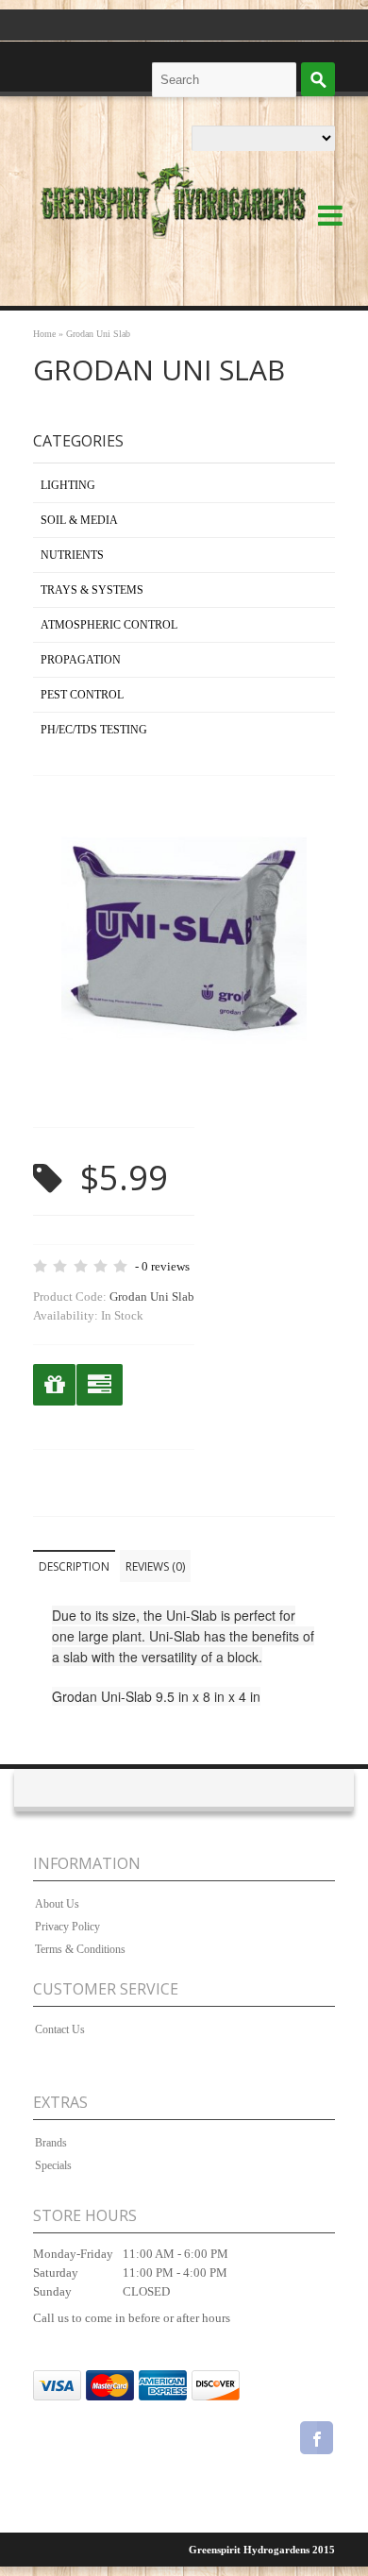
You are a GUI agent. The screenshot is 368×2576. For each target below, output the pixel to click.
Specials (53, 2165)
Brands (51, 2143)
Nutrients (72, 555)
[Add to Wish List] (54, 1385)
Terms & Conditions (80, 1949)
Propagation (81, 660)
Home (44, 334)
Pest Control (82, 695)
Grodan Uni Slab (98, 334)
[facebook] (317, 2441)
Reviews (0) (155, 1566)
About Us (57, 1904)
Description (74, 1566)
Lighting (68, 485)
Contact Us (60, 2029)
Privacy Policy (67, 1927)
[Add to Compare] (100, 1385)
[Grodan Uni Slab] (184, 1089)
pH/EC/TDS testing (94, 730)
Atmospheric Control (109, 625)
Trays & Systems (92, 590)
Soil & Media (79, 520)
